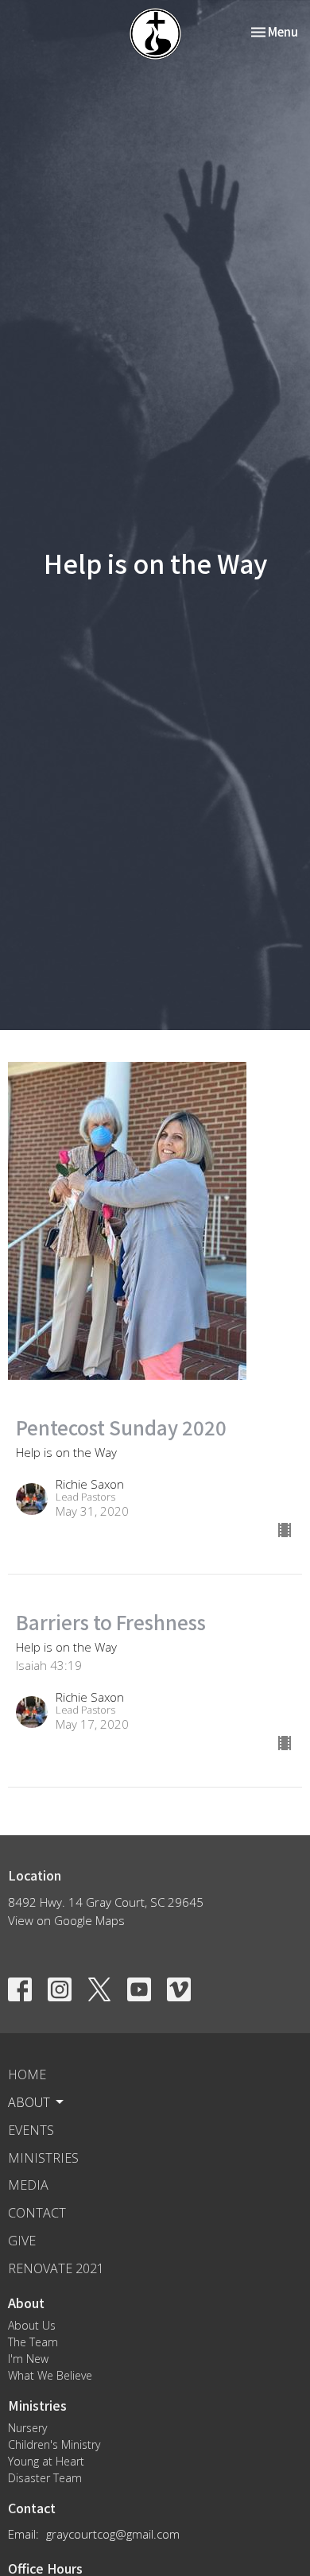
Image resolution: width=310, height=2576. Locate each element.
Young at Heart (46, 2461)
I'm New (28, 2359)
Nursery (27, 2428)
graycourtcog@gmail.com (113, 2534)
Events (31, 2130)
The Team (33, 2342)
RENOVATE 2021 (56, 2268)
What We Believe (50, 2375)
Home (27, 2074)
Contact (37, 2213)
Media (28, 2185)
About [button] (29, 2102)
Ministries (43, 2158)
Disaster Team (45, 2478)
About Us (32, 2325)
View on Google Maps (66, 1920)
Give (22, 2241)
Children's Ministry (54, 2444)
